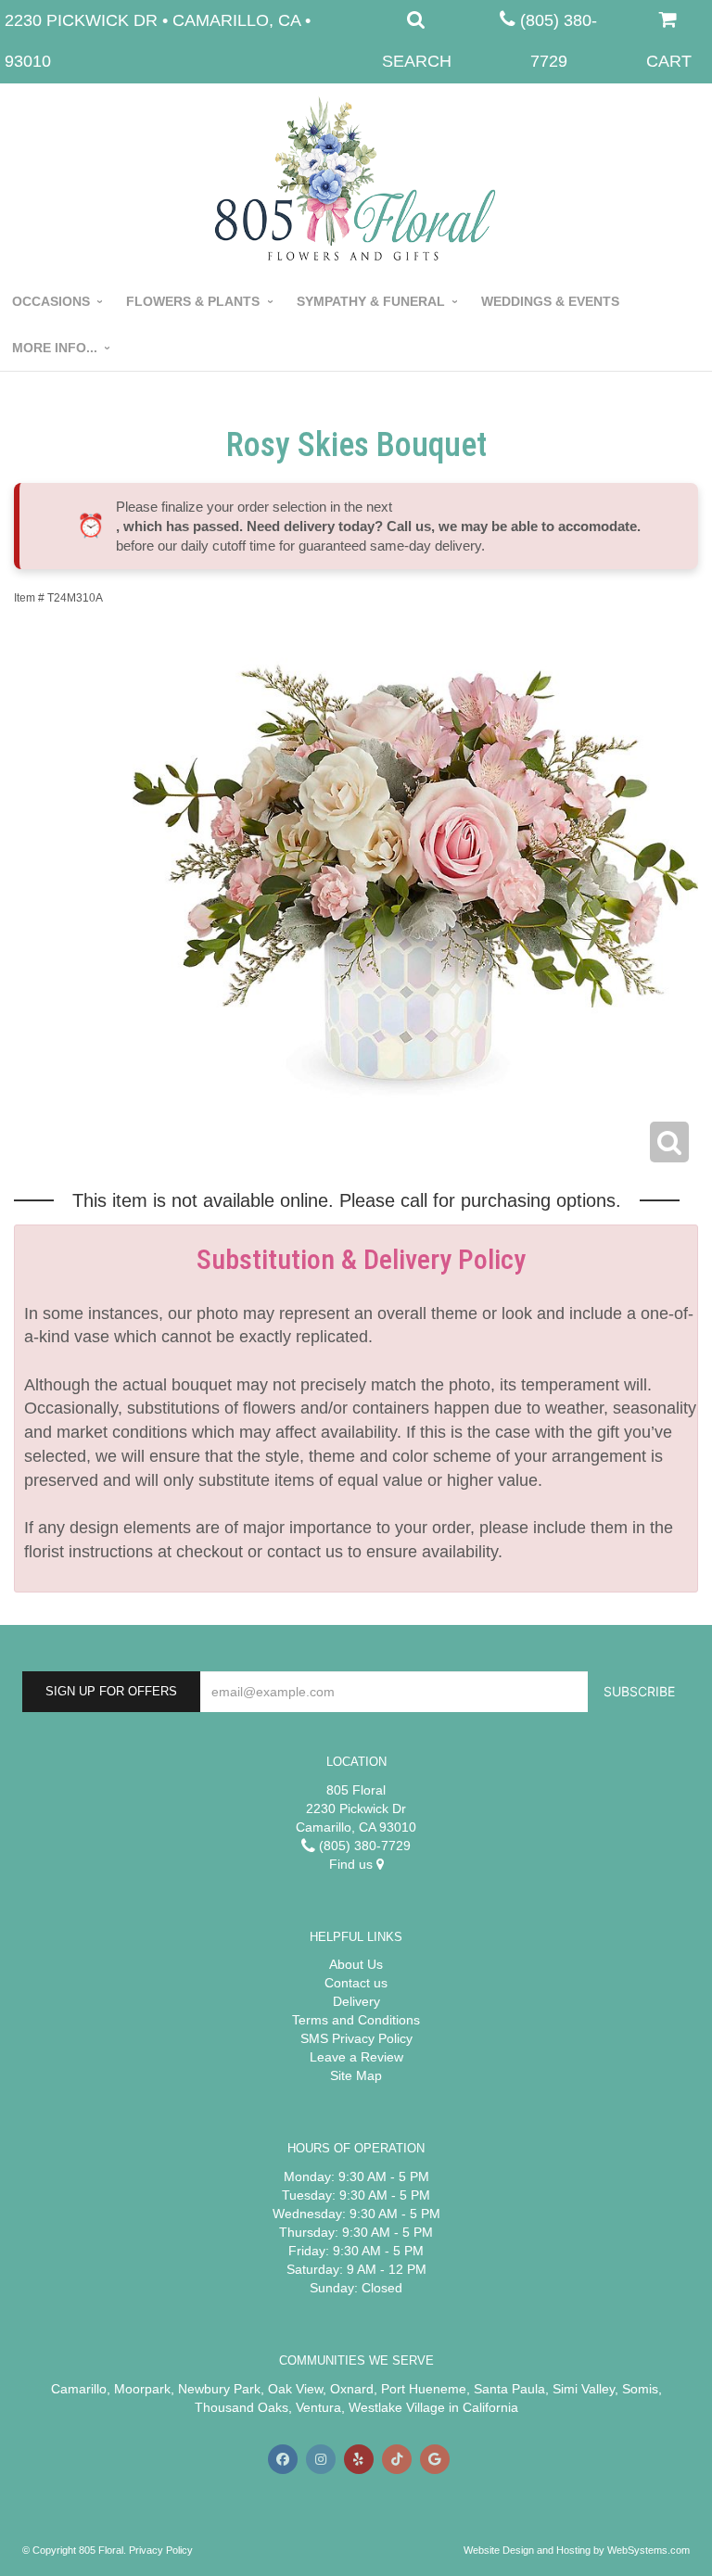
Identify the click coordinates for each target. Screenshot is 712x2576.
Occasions (51, 301)
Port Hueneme (424, 2389)
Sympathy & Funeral (371, 301)
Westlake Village (397, 2407)
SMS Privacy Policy (356, 2038)
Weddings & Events (550, 301)
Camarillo (79, 2389)
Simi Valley (584, 2389)
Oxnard (352, 2389)
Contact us (356, 1983)
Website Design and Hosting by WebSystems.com (577, 2550)
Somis (640, 2389)
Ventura (318, 2407)
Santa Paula (509, 2389)
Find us (353, 1864)
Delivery (356, 2001)
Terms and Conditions (356, 2020)
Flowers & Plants (193, 301)
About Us (356, 1964)
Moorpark (142, 2389)
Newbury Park (219, 2389)
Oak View (295, 2389)
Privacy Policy (161, 2550)
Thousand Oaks (242, 2407)
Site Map (356, 2075)
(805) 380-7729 (363, 1846)
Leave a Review (356, 2057)
